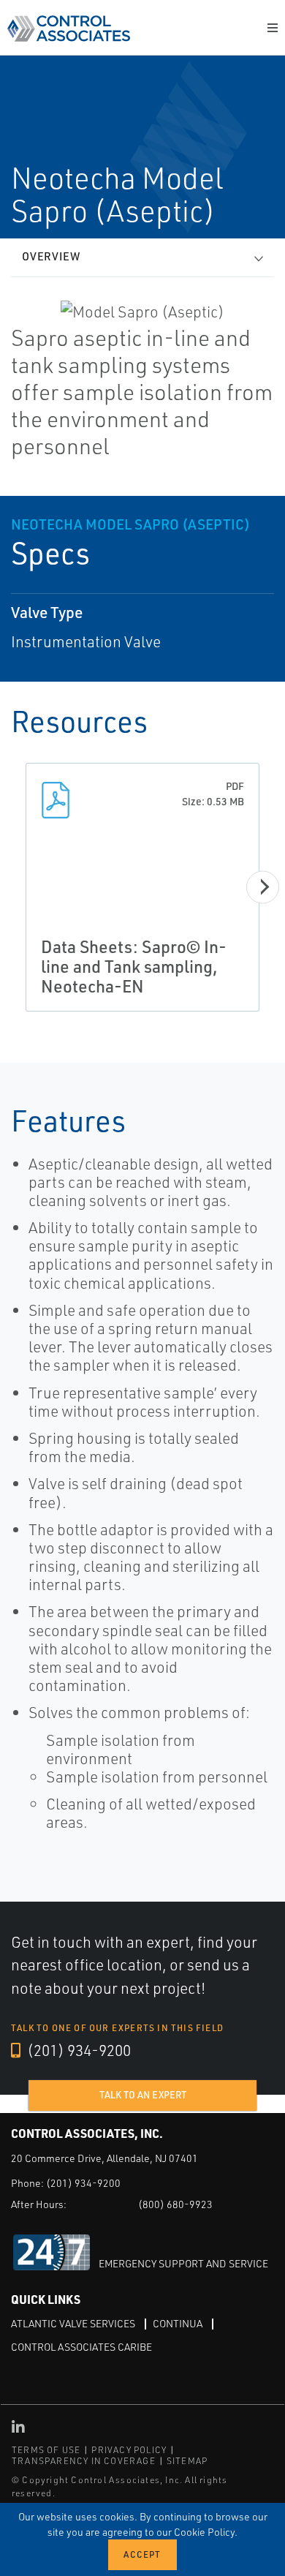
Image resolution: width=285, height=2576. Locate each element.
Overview (51, 256)
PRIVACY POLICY (129, 2450)
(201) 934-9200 (77, 2050)
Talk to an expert (143, 2095)
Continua (178, 2323)
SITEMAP (187, 2461)
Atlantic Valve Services (73, 2323)
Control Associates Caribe (81, 2347)
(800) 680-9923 (175, 2204)
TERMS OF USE (46, 2450)
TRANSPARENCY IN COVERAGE (84, 2461)
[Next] (263, 887)
